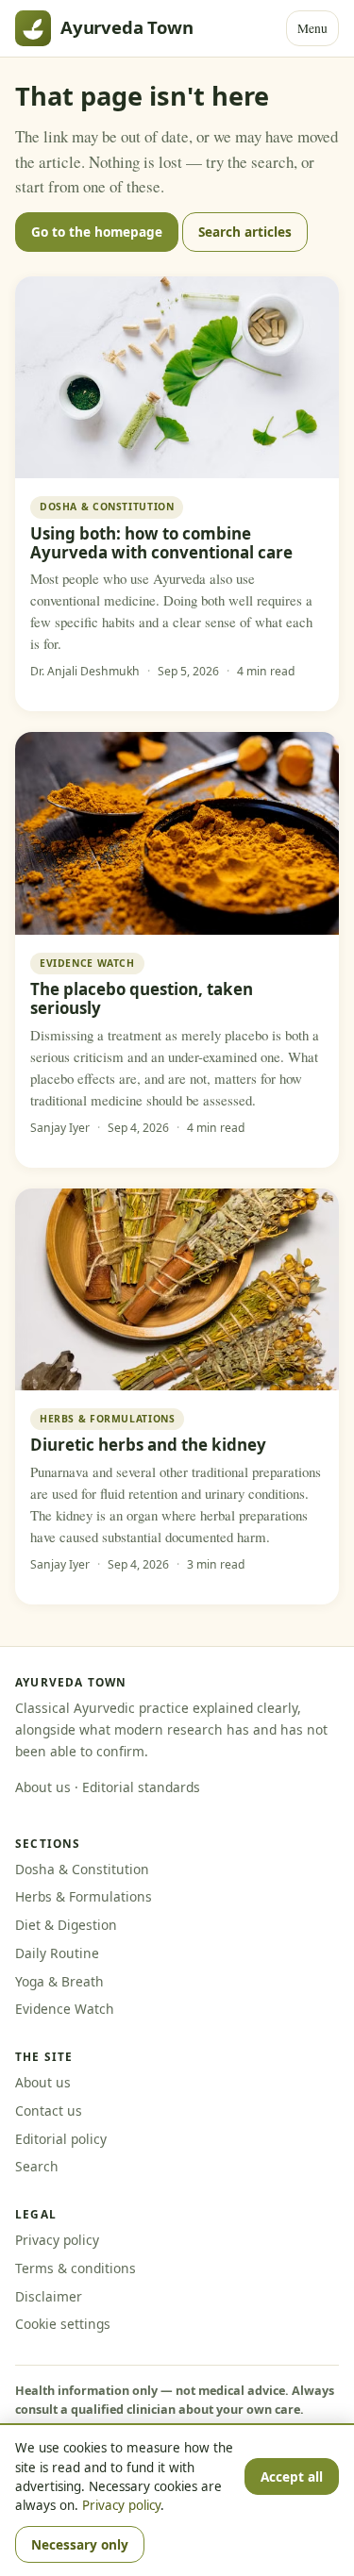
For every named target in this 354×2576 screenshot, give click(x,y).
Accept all (292, 2476)
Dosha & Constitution (82, 1869)
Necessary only (80, 2544)
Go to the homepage (97, 232)
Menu (312, 28)
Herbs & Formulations (84, 1896)
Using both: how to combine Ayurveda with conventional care (161, 543)
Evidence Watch (65, 2009)
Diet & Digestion (66, 1925)
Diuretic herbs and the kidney (148, 1445)
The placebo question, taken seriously (142, 998)
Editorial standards (141, 1787)
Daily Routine (57, 1953)
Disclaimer (49, 2296)
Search (37, 2166)
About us (43, 1787)
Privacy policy (57, 2240)
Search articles (245, 232)
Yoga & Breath (59, 1981)
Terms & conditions (76, 2268)
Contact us (49, 2111)
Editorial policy (61, 2139)
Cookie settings (63, 2324)
